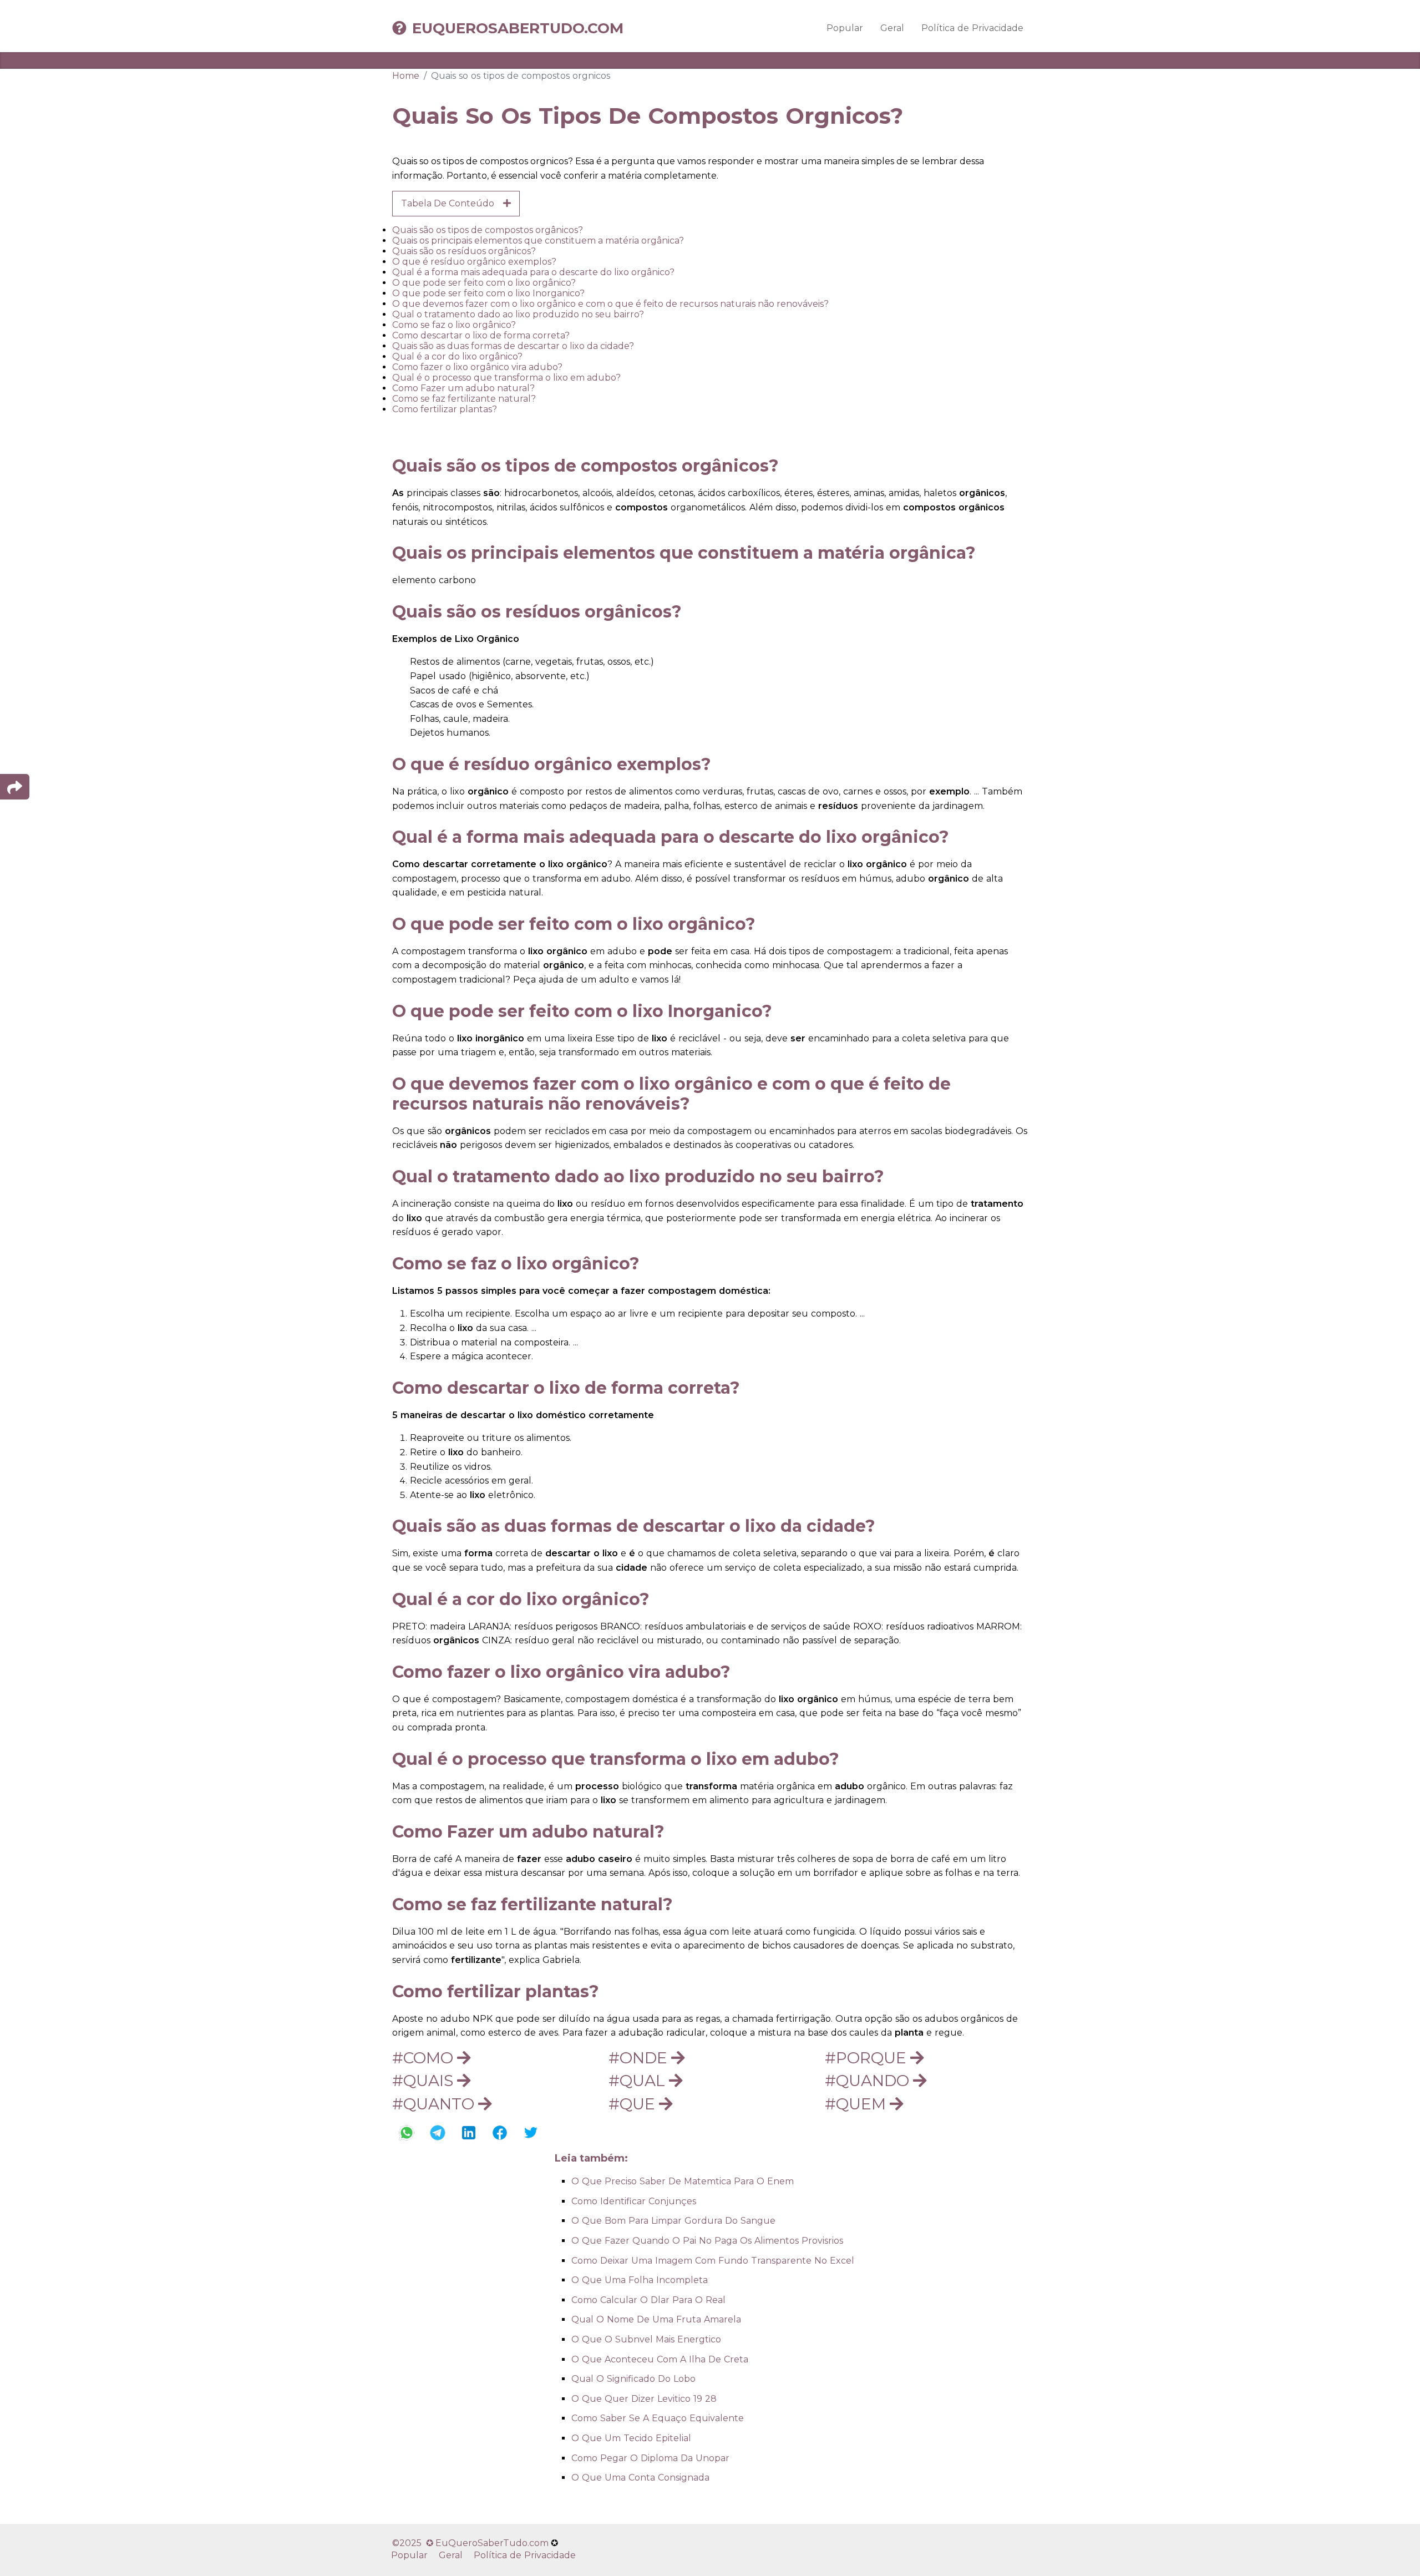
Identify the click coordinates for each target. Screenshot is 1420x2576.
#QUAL (639, 2081)
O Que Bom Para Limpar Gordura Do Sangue (673, 2221)
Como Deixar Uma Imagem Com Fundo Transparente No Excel (713, 2261)
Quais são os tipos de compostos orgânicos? (488, 230)
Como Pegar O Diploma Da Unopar (650, 2458)
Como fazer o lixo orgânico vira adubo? (477, 367)
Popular (845, 28)
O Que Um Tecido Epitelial (631, 2438)
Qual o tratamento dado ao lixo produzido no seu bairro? (518, 314)
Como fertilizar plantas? (445, 409)
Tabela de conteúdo (452, 203)
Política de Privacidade (972, 28)
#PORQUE (868, 2058)
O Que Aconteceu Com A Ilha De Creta (660, 2359)
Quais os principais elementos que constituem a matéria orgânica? (538, 241)
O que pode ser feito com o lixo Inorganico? (488, 293)
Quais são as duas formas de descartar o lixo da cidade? (513, 346)
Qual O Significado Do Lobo (633, 2379)
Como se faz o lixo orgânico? (454, 325)
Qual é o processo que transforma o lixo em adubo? (506, 378)
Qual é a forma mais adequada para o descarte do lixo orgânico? (533, 272)
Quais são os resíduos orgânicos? (464, 251)
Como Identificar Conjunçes (634, 2201)
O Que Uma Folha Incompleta (640, 2280)
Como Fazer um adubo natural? (463, 388)
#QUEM (857, 2104)
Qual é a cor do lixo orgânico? (457, 356)
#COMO (425, 2058)
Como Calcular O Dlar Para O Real (648, 2300)
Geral (892, 28)
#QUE (634, 2104)
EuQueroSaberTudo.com (518, 28)
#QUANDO (869, 2081)
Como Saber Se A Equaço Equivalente (658, 2418)
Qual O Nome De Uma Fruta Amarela (656, 2319)
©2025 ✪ (414, 2543)
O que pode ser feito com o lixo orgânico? (484, 283)
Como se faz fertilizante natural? (464, 399)
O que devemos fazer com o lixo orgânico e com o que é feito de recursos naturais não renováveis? (610, 304)
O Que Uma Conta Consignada (640, 2478)
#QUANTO (435, 2104)
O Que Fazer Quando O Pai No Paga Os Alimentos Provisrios (707, 2241)
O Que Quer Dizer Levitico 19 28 (644, 2399)
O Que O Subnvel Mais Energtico (646, 2339)
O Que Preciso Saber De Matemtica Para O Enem (683, 2181)
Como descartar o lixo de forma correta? (481, 335)
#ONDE (640, 2058)
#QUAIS (425, 2081)
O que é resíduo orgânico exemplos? (474, 262)
